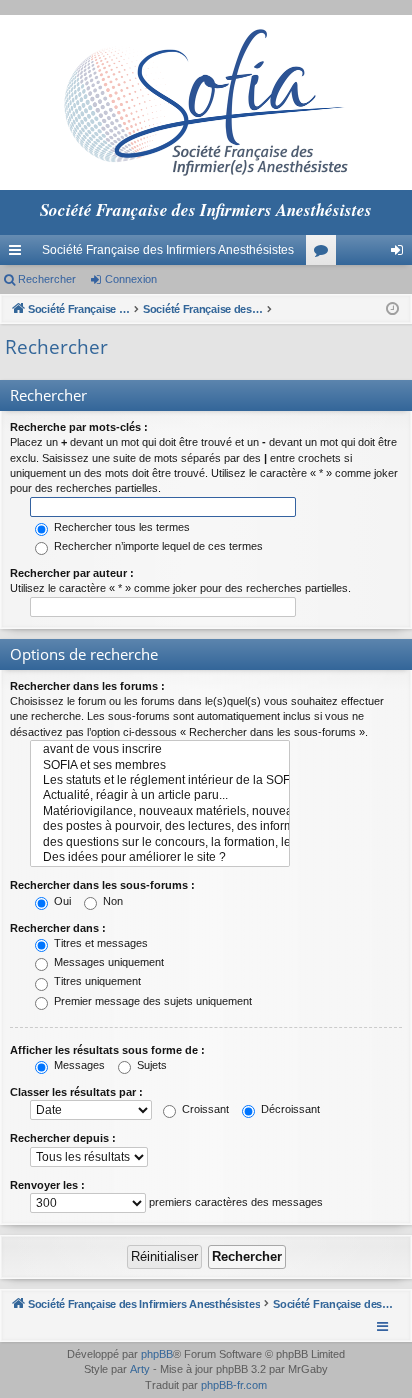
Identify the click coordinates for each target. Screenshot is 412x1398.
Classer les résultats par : (76, 1092)
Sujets (150, 1065)
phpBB (157, 1354)
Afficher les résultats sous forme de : (107, 1050)
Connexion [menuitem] (401, 254)
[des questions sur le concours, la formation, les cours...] (160, 842)
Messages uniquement (107, 962)
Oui (61, 901)
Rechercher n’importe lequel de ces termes (157, 546)
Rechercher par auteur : (72, 573)
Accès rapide (19, 254)
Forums (325, 254)
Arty (140, 1369)
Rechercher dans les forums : (87, 686)
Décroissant (289, 1109)
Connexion (131, 279)
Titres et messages (99, 943)
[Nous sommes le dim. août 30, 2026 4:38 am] (392, 309)
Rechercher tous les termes (120, 527)
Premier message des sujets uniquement (151, 1001)
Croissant (204, 1109)
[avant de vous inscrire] (160, 749)
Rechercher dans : (58, 928)
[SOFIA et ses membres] (160, 765)
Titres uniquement (96, 981)
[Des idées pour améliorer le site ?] (160, 857)
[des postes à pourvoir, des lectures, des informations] (160, 826)
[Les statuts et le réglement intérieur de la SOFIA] (160, 780)
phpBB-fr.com (234, 1385)
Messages (78, 1065)
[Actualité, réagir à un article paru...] (160, 795)
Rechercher (47, 279)
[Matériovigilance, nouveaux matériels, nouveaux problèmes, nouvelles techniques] (160, 811)
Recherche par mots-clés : (79, 427)
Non (111, 901)
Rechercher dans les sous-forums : (102, 885)
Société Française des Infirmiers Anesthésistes (168, 250)
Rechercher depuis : (63, 1138)
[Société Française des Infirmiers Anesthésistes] (206, 102)
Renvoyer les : (47, 1185)
